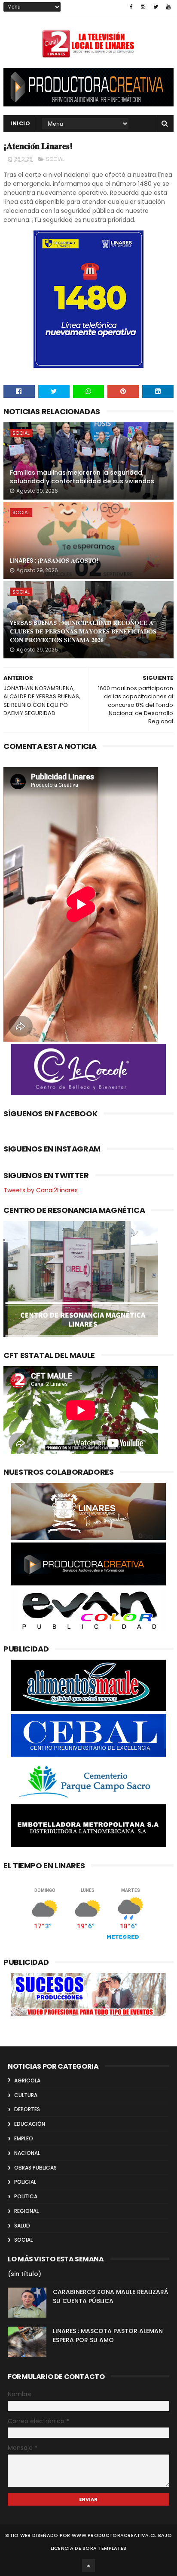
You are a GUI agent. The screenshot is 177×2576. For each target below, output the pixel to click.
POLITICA (26, 2196)
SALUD (22, 2226)
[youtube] (168, 7)
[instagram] (143, 7)
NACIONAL (27, 2153)
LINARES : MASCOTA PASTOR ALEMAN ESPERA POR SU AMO (108, 2335)
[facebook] (131, 7)
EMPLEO (24, 2138)
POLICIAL (25, 2182)
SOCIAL (55, 159)
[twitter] (156, 7)
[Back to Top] (88, 2565)
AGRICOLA (27, 2080)
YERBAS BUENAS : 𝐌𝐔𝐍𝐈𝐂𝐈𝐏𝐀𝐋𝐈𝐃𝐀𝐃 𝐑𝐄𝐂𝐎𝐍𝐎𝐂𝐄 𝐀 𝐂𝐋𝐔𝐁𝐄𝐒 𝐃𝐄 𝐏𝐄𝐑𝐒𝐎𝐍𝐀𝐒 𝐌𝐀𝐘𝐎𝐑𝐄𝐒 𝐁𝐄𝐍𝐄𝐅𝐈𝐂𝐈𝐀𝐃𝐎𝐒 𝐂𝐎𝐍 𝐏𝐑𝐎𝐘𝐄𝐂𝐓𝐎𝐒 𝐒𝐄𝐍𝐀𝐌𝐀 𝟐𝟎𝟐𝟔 (83, 631)
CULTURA (26, 2095)
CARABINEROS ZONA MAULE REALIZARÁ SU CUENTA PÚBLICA (110, 2296)
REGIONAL (26, 2211)
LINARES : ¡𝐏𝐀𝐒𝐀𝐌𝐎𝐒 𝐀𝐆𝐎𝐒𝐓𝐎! (54, 561)
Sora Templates (104, 2548)
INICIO (20, 123)
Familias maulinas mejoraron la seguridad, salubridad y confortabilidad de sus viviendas (82, 477)
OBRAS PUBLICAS (35, 2168)
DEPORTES (27, 2109)
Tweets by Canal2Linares (41, 1190)
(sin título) (24, 2274)
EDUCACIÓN (30, 2124)
